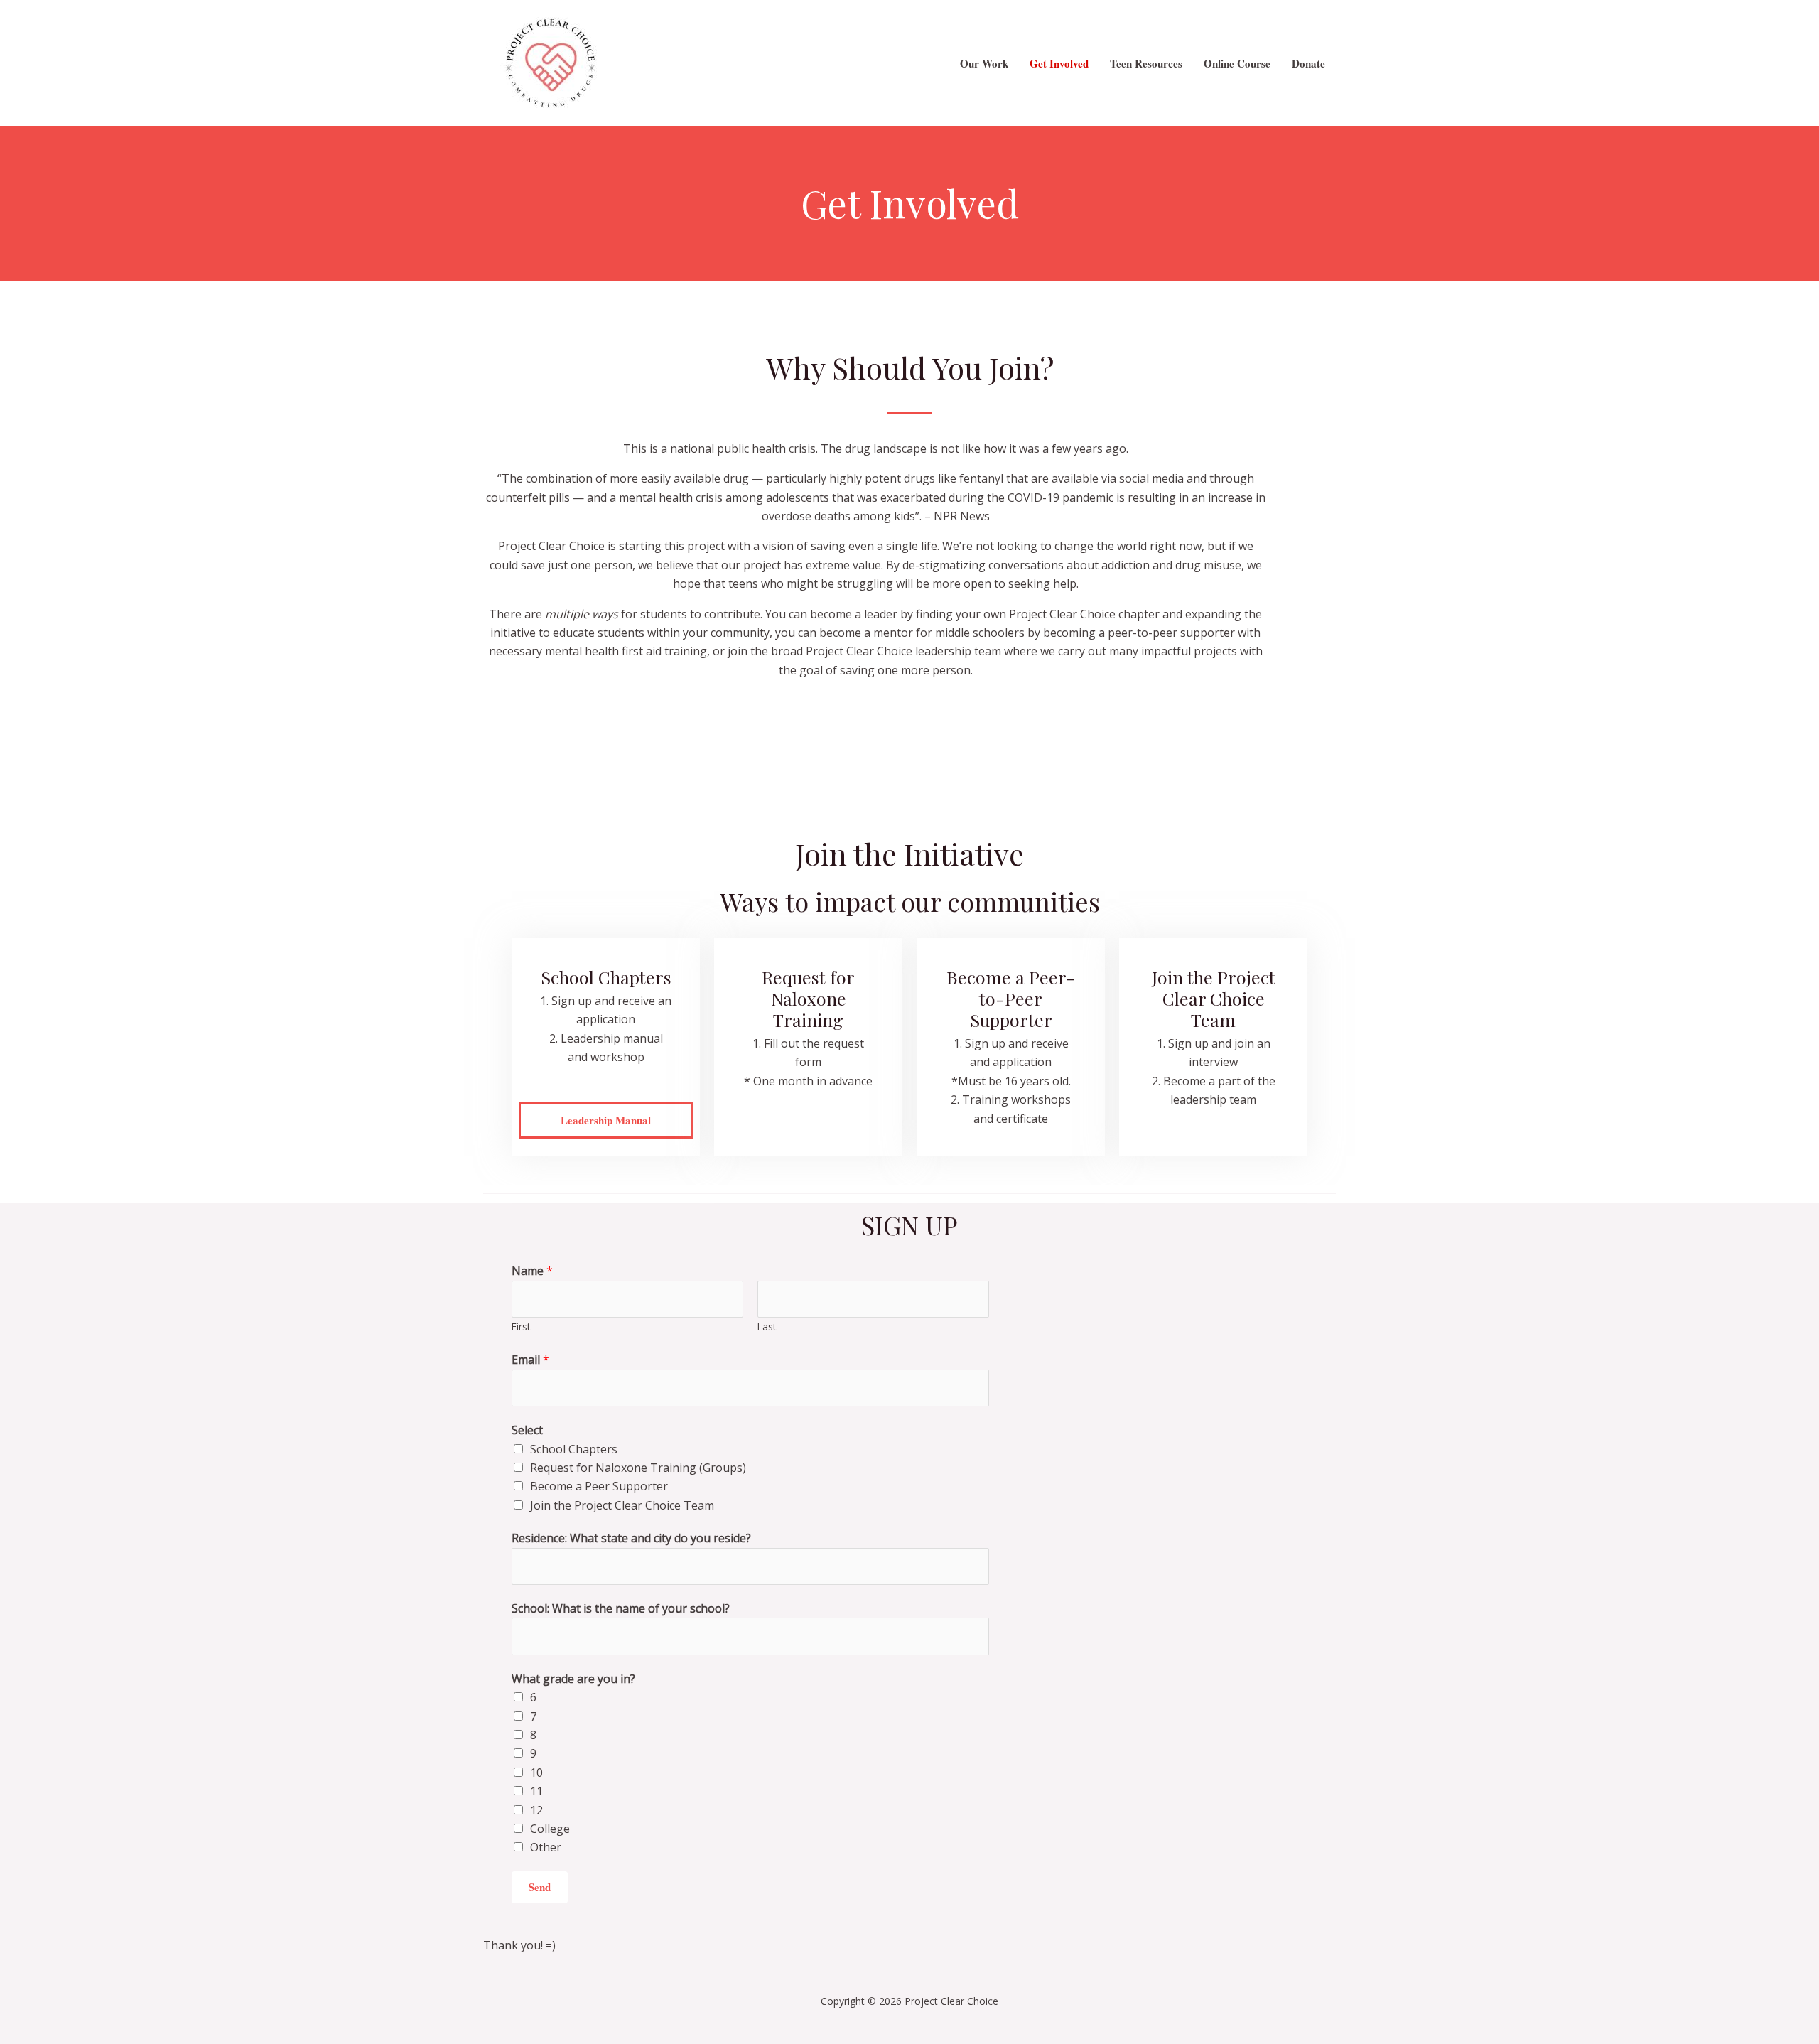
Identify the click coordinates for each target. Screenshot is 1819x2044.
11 (536, 1791)
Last (767, 1327)
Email (530, 1360)
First (521, 1327)
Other (546, 1847)
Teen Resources (1146, 63)
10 (536, 1773)
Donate (1308, 63)
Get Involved (1059, 63)
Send (540, 1887)
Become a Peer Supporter (599, 1486)
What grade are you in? (573, 1679)
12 (536, 1810)
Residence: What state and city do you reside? (631, 1538)
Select (527, 1430)
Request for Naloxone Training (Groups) (638, 1468)
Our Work (984, 63)
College (550, 1829)
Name (532, 1271)
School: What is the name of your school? (621, 1608)
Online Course (1237, 63)
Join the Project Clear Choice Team (622, 1505)
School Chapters (574, 1449)
